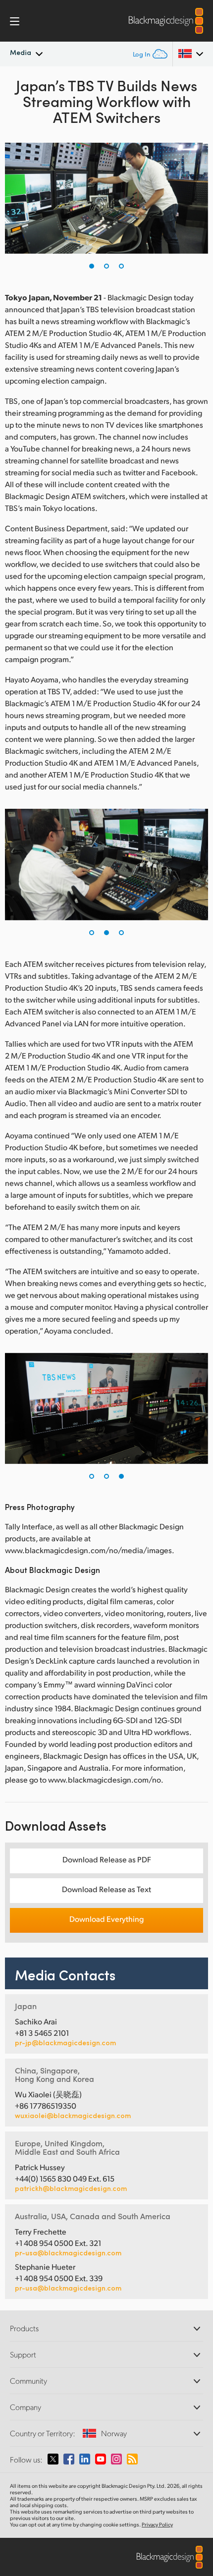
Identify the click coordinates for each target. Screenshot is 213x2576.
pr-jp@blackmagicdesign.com (65, 2043)
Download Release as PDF (107, 1859)
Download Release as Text (106, 1889)
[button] (92, 266)
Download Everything (106, 1919)
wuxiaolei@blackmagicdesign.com (73, 2116)
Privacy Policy (157, 2524)
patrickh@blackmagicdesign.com (71, 2188)
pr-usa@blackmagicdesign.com (68, 2253)
